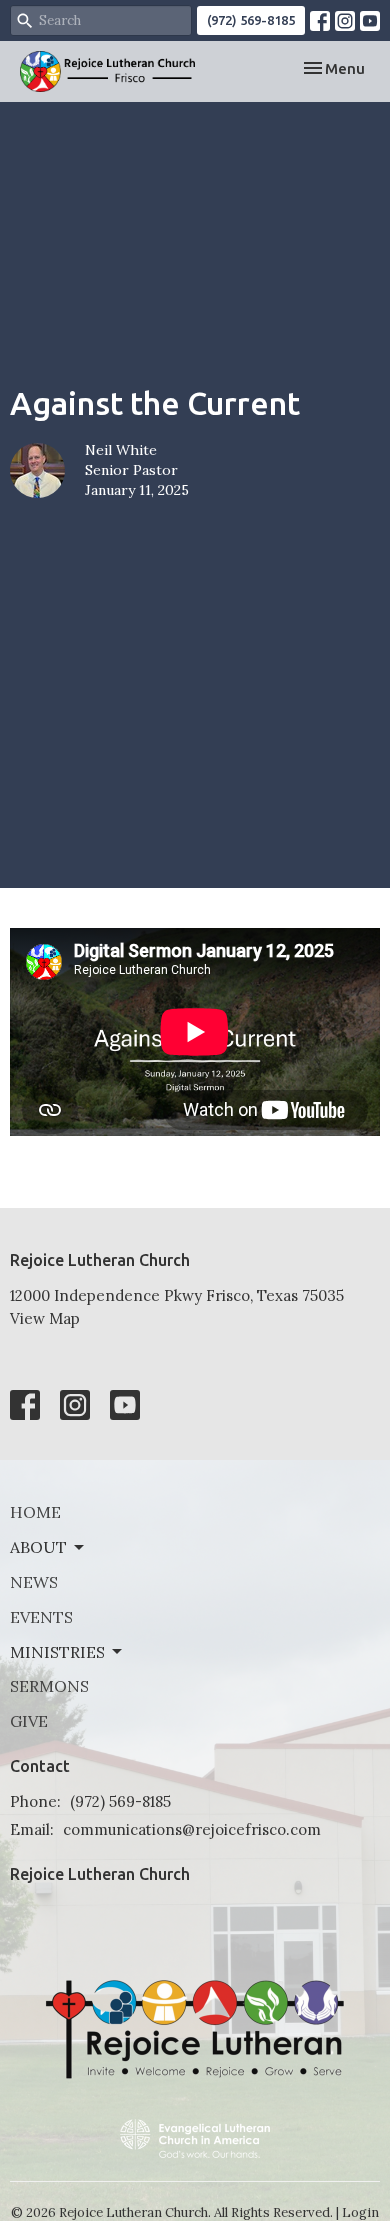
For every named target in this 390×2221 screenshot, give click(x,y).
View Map (45, 1318)
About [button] (38, 1547)
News (34, 1582)
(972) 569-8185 (251, 20)
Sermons (49, 1686)
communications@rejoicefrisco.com (192, 1829)
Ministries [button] (57, 1652)
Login (360, 2212)
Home (35, 1512)
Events (41, 1617)
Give (29, 1721)
